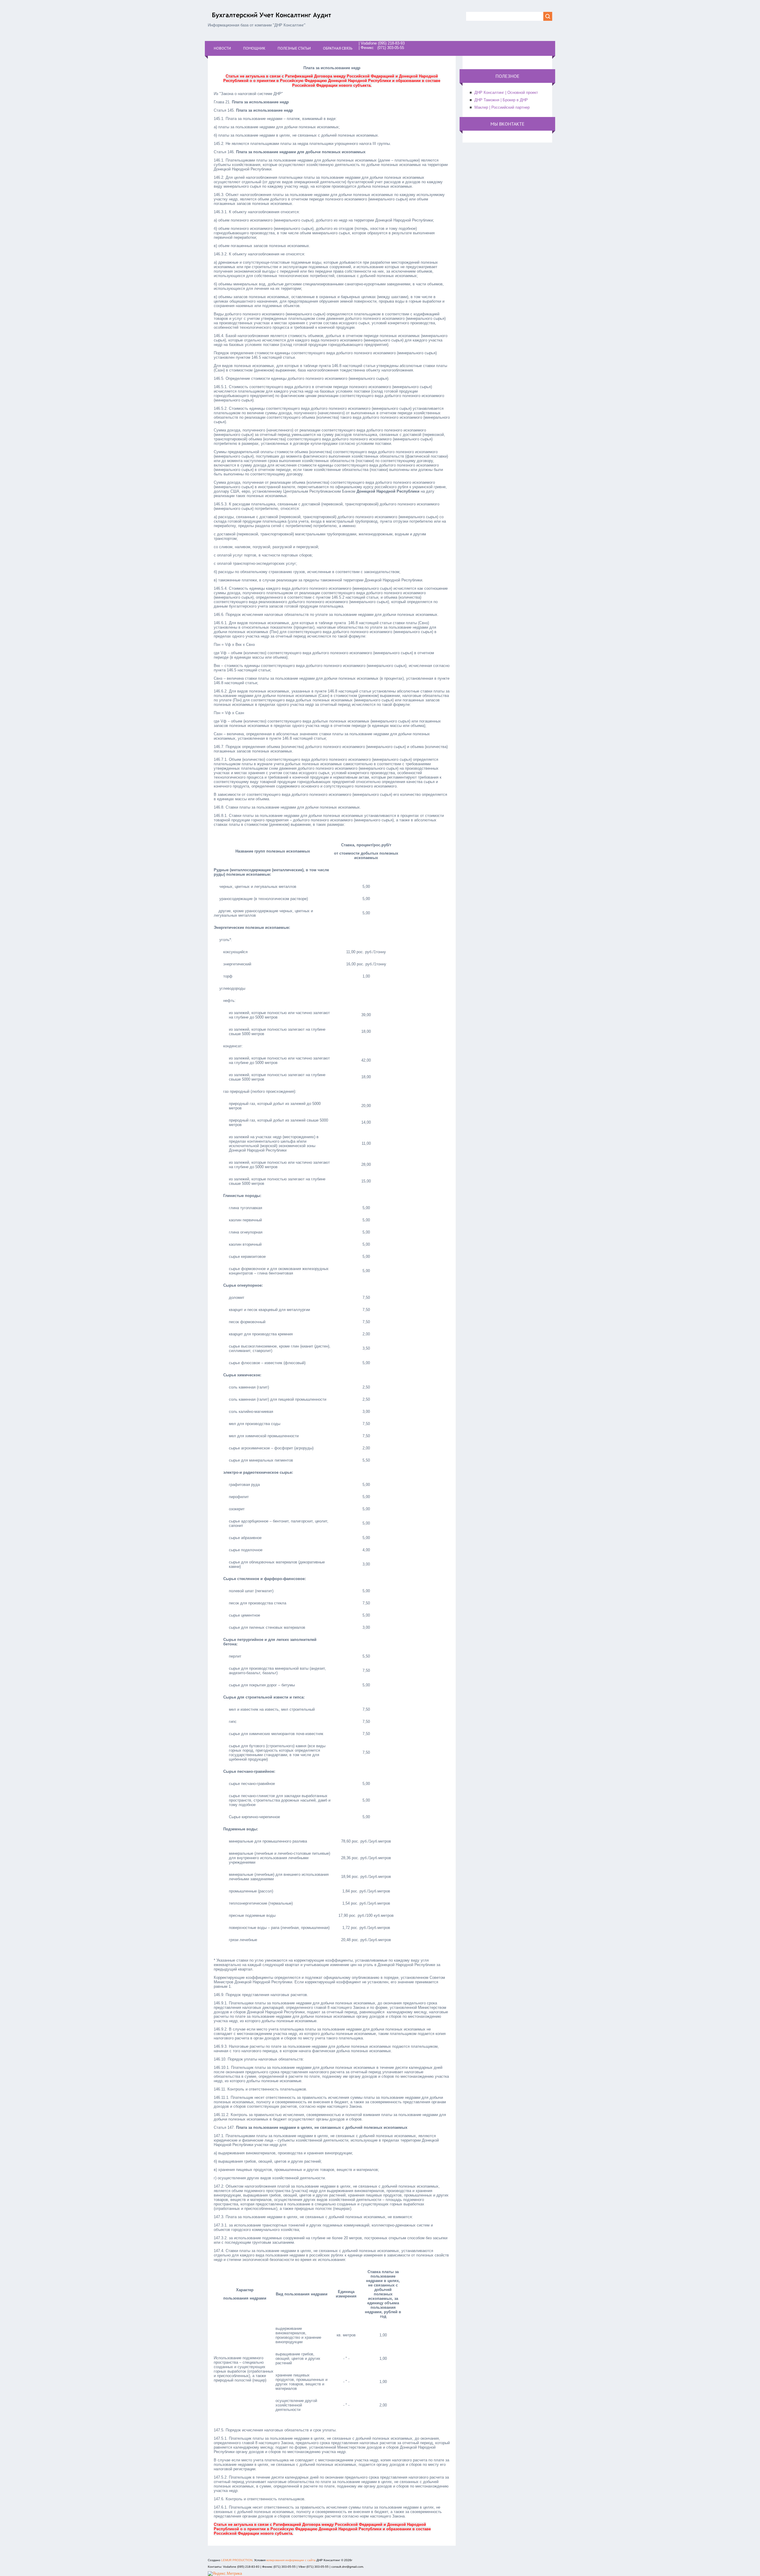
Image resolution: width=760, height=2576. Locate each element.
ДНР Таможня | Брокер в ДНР (501, 100)
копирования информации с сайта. (291, 2560)
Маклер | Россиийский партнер (502, 107)
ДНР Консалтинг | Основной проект (506, 92)
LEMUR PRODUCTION (237, 2560)
